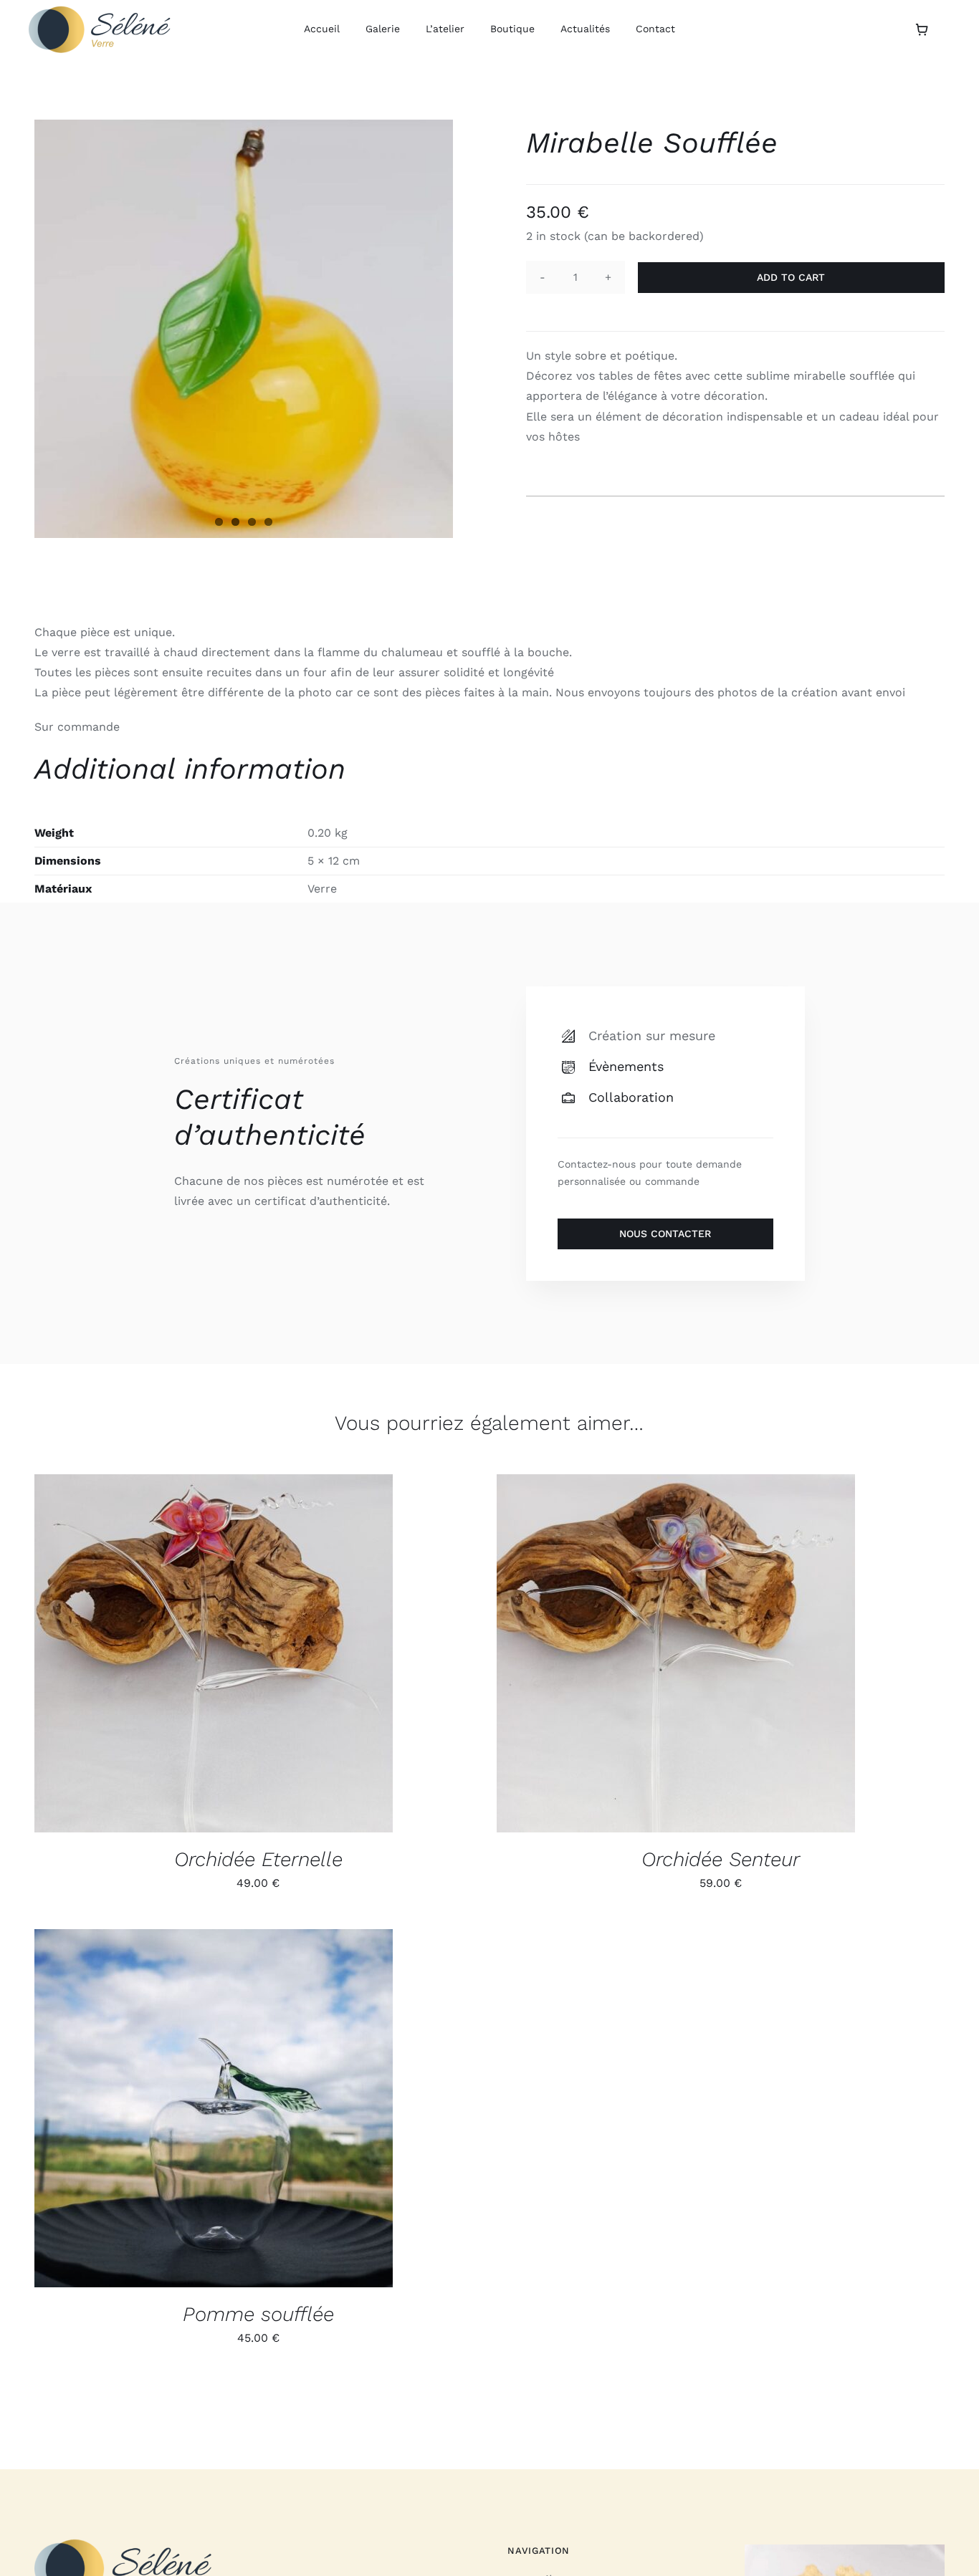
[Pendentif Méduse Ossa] (845, 2551)
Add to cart (791, 277)
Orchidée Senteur (721, 1859)
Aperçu (262, 1656)
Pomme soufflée (258, 2314)
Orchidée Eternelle (258, 1859)
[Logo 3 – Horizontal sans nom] (100, 11)
